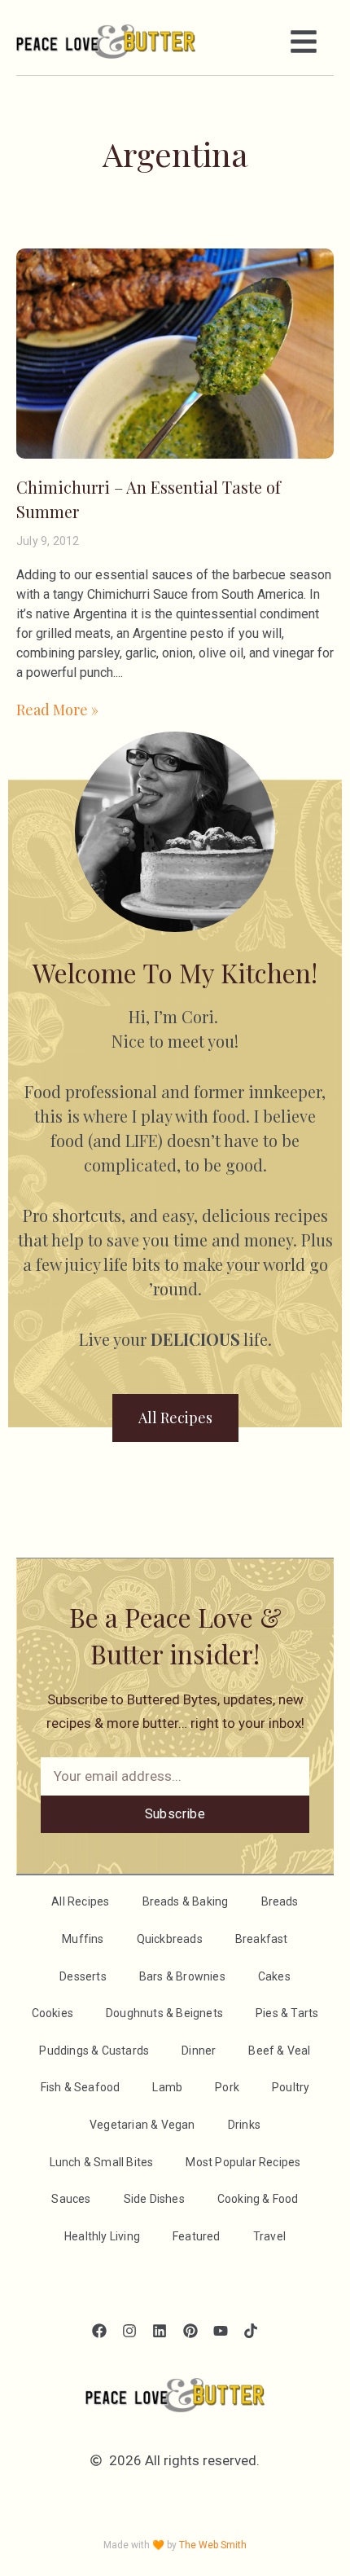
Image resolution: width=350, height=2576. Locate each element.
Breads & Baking (186, 1901)
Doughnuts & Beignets (164, 2013)
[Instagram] (130, 2330)
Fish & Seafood (81, 2087)
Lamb (167, 2087)
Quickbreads (170, 1939)
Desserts (83, 1976)
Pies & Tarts (287, 2013)
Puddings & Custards (94, 2051)
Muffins (83, 1939)
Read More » (57, 710)
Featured (197, 2236)
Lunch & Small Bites (102, 2162)
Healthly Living (102, 2236)
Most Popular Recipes (243, 2162)
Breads (280, 1901)
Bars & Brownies (182, 1976)
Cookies (52, 2013)
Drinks (244, 2125)
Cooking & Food (258, 2199)
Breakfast (262, 1939)
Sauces (71, 2199)
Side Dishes (154, 2199)
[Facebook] (99, 2330)
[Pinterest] (190, 2330)
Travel (269, 2236)
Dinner (199, 2051)
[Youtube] (220, 2330)
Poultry (291, 2087)
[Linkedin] (160, 2330)
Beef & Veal (279, 2051)
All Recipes (80, 1901)
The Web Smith (213, 2545)
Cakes (274, 1976)
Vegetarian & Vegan (142, 2125)
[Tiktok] (250, 2330)
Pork (227, 2087)
